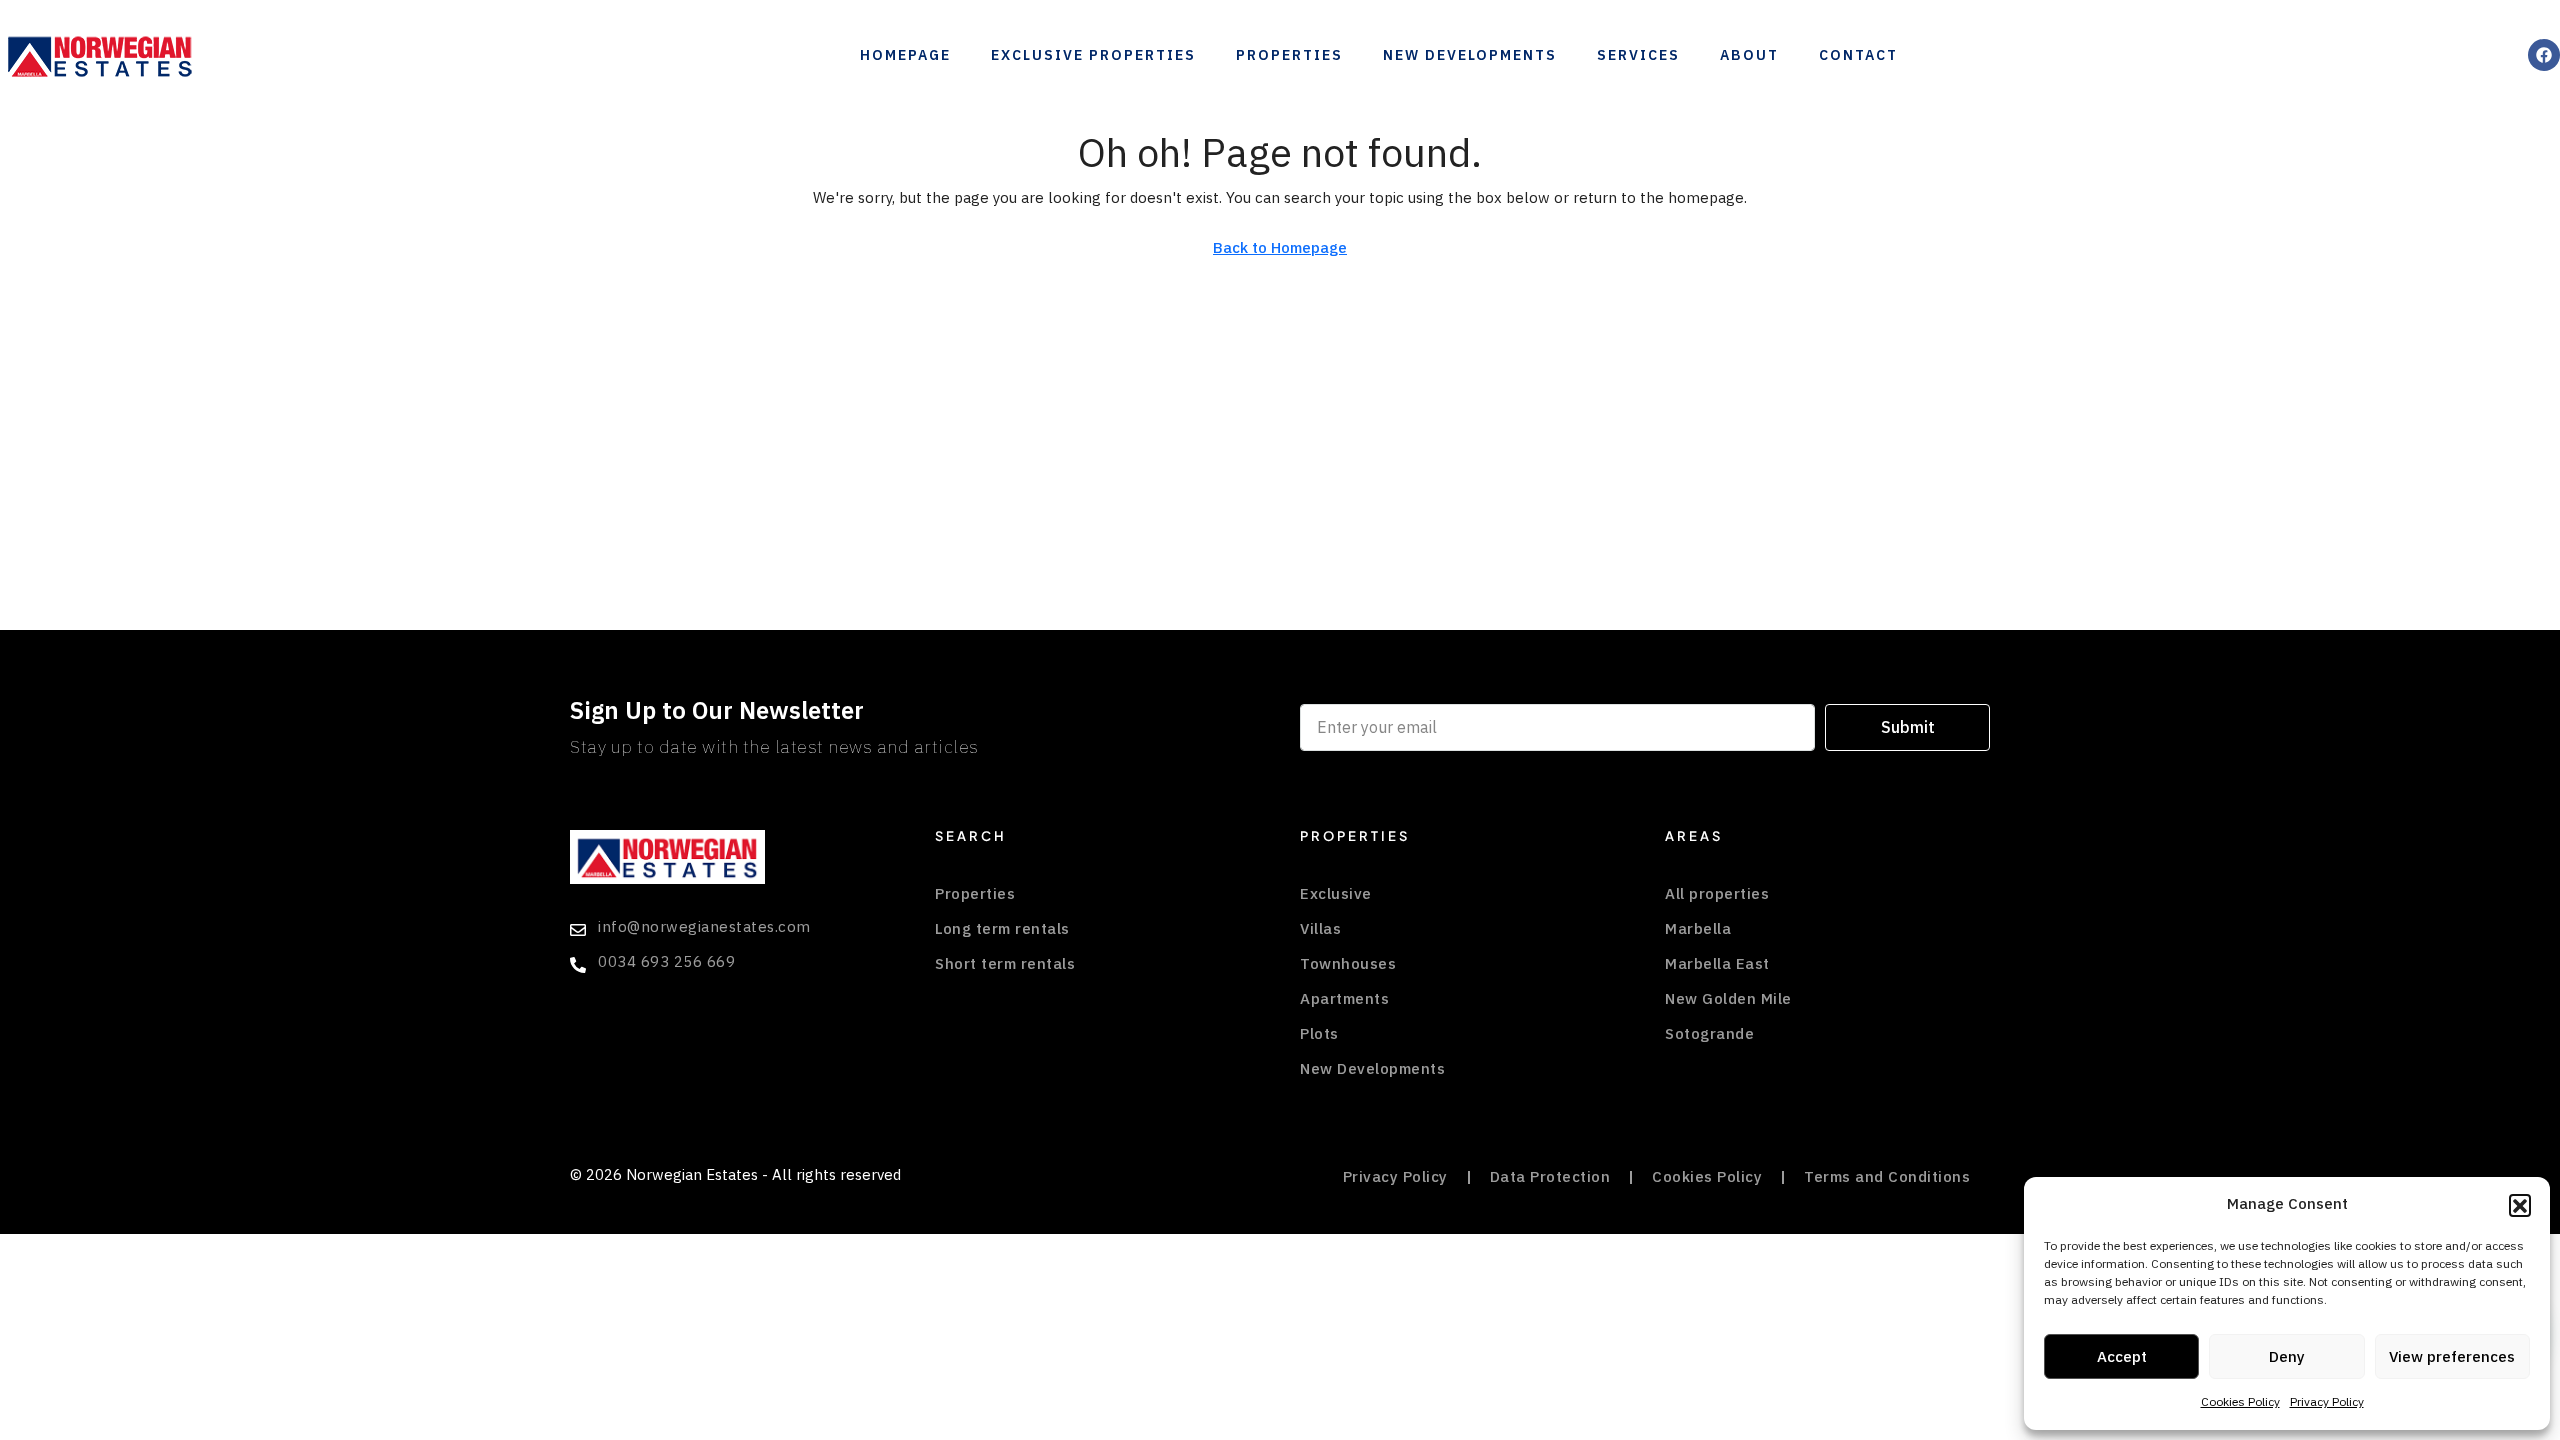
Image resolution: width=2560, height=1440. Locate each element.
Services (1638, 55)
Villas (1320, 929)
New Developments (1470, 55)
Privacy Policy (2327, 1402)
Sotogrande (1709, 1034)
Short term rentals (1005, 964)
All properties (1717, 894)
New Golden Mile (1728, 999)
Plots (1319, 1034)
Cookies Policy (2240, 1402)
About (1749, 55)
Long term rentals (1002, 929)
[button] (2520, 1205)
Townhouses (1348, 964)
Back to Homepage (1280, 248)
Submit (1908, 728)
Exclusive (1336, 894)
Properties (1289, 55)
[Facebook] (2544, 55)
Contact (1858, 55)
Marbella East (1717, 964)
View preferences (2452, 1357)
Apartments (1344, 999)
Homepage (905, 55)
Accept (2122, 1357)
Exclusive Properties (1093, 55)
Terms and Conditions (1887, 1177)
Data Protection (1550, 1177)
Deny (2287, 1357)
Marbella (1698, 929)
